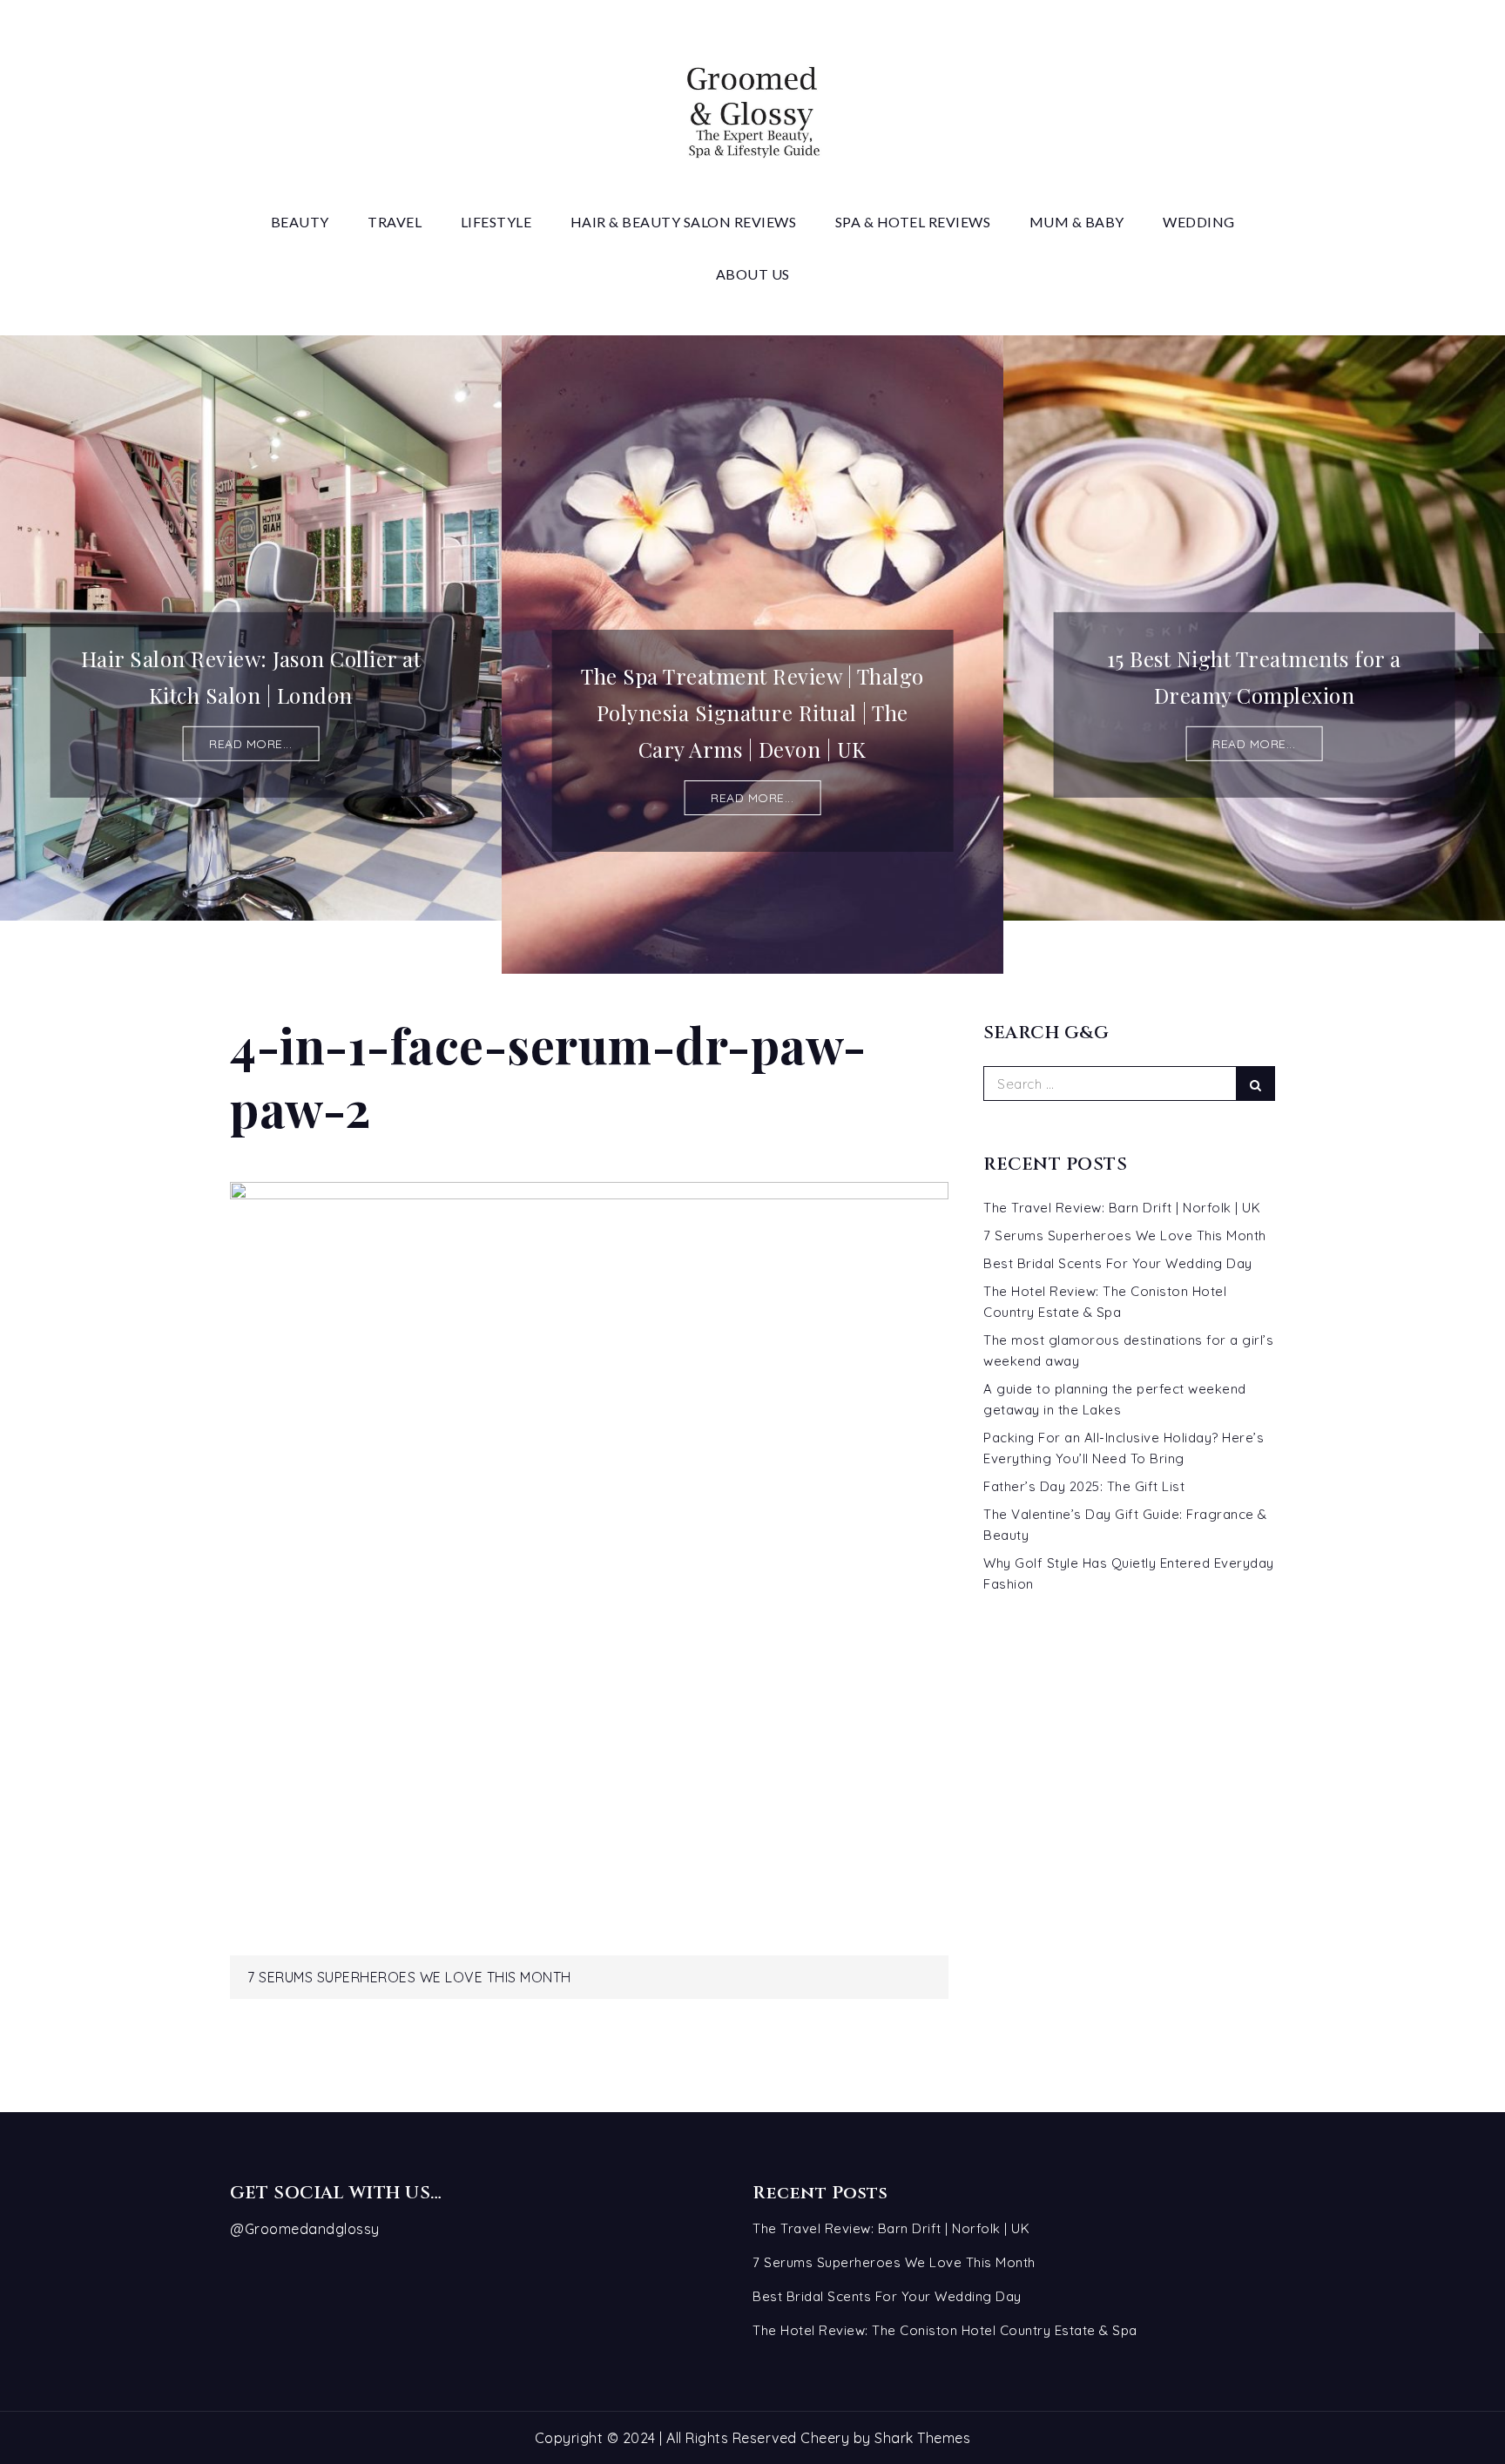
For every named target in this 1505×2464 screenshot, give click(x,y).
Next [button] (1492, 655)
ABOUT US (753, 274)
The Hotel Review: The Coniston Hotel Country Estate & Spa (945, 2330)
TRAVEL (395, 222)
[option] (251, 628)
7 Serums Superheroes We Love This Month (409, 1977)
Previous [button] (13, 655)
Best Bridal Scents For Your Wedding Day (1118, 1263)
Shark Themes (922, 2438)
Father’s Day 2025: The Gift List (1084, 1486)
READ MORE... (250, 744)
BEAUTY (300, 222)
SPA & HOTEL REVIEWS (913, 222)
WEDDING (1199, 222)
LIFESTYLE (496, 222)
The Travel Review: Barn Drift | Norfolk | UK (1122, 1208)
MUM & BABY (1077, 222)
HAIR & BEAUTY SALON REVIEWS (684, 222)
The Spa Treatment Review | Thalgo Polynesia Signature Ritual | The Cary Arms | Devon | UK (752, 712)
